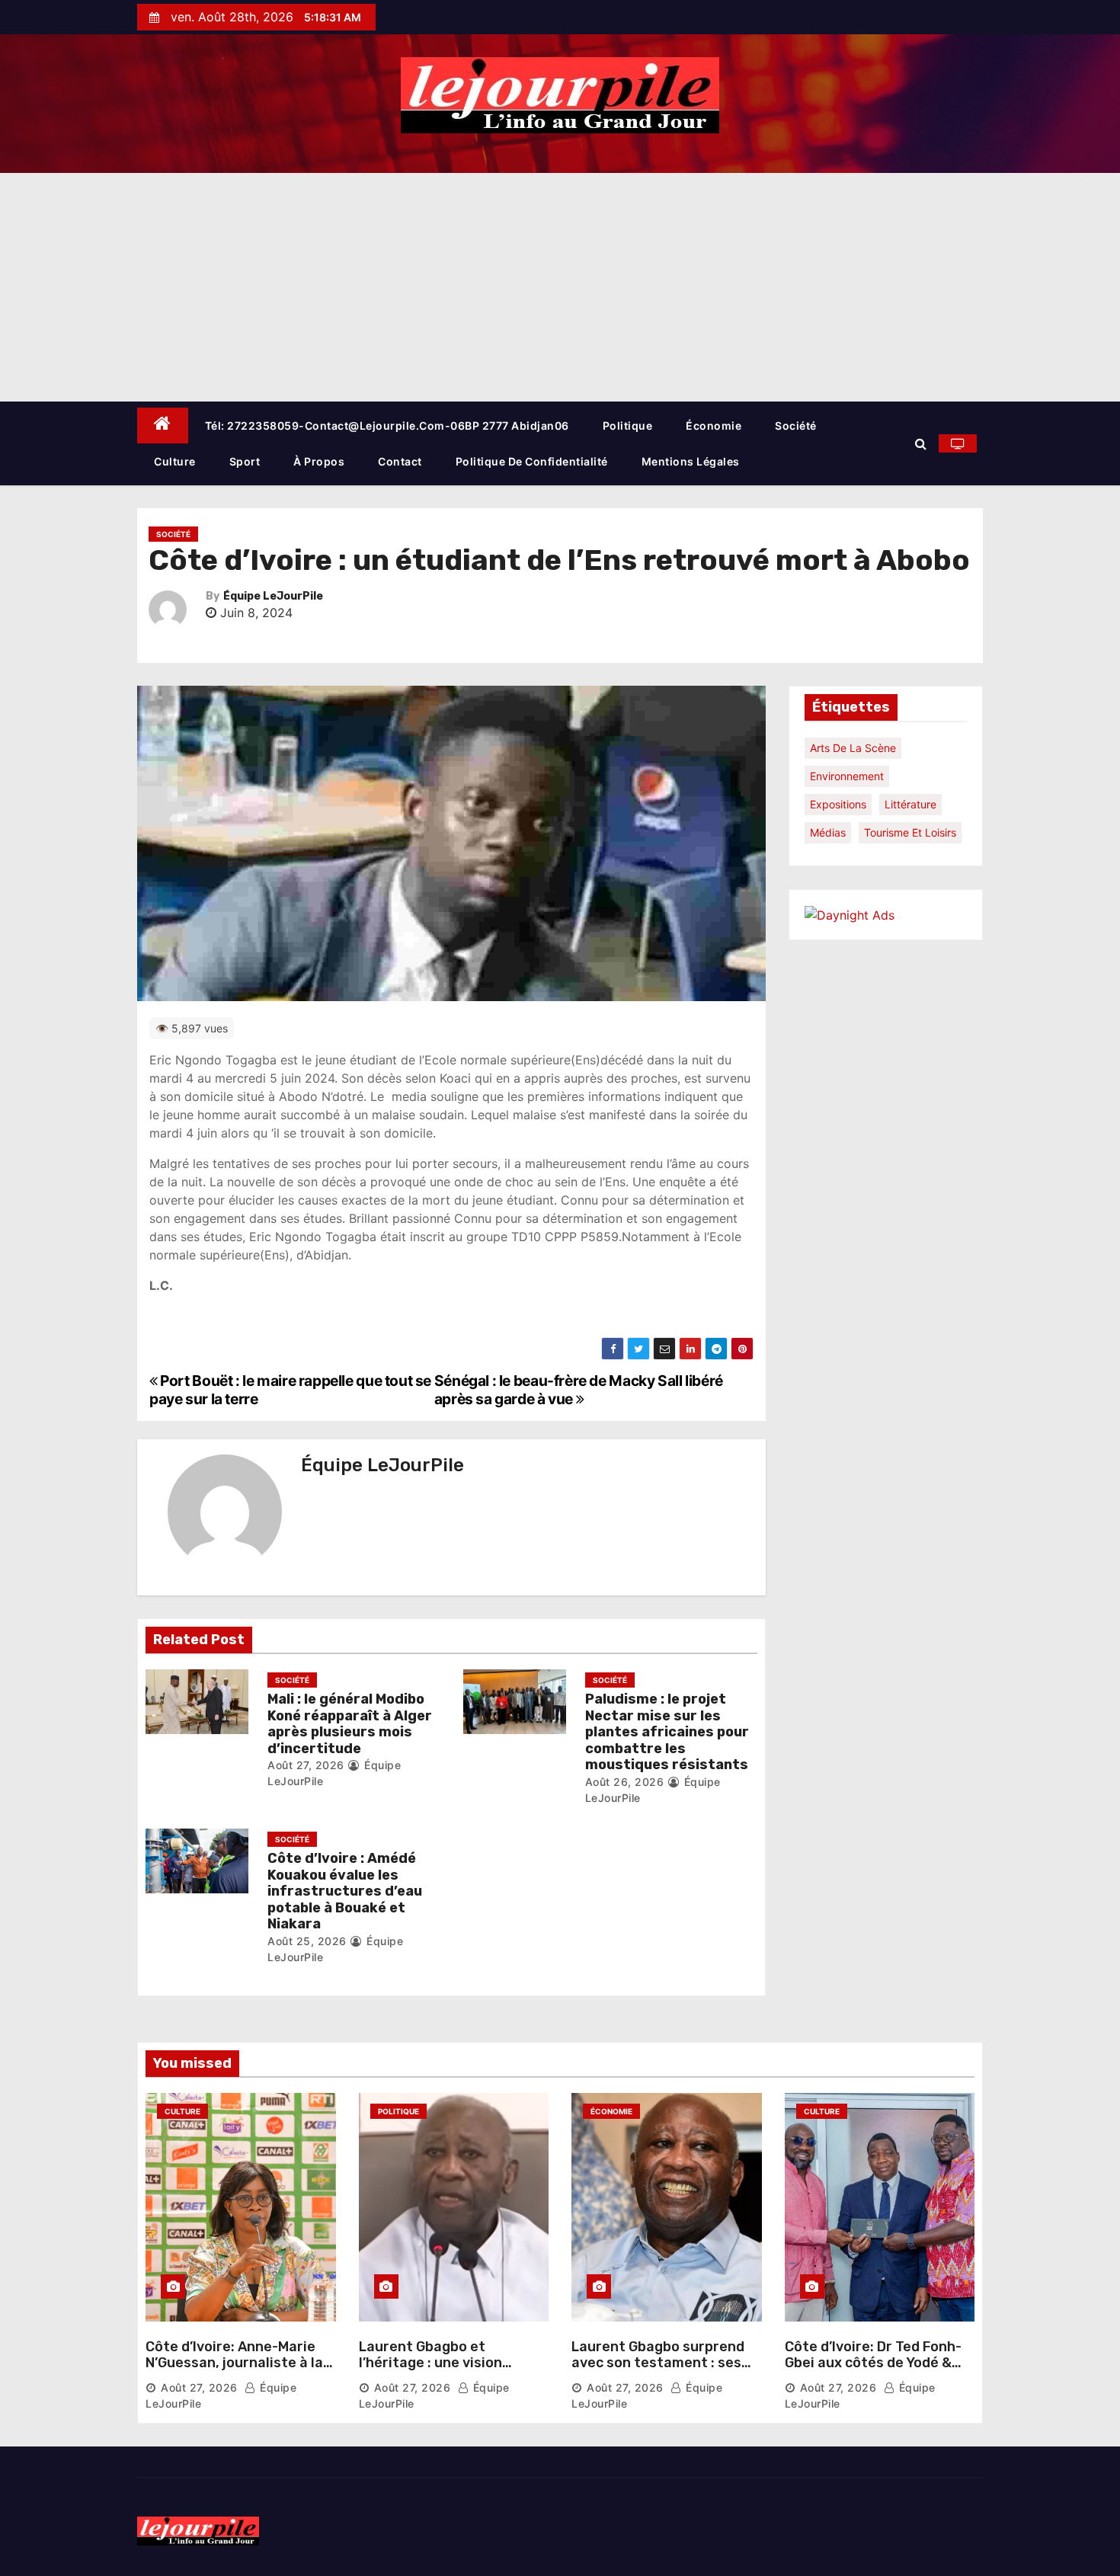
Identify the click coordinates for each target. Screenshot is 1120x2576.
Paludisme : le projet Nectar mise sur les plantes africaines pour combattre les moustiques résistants (667, 1732)
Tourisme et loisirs (910, 832)
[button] (921, 443)
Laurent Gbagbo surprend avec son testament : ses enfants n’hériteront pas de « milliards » (666, 2371)
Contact (400, 461)
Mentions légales (691, 461)
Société (796, 426)
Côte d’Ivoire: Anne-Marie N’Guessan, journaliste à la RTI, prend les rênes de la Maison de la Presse (234, 2371)
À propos (319, 461)
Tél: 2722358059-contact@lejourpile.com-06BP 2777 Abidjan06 (387, 426)
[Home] (163, 426)
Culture (175, 461)
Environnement (847, 776)
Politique (628, 426)
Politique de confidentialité (532, 461)
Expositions (838, 804)
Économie (714, 426)
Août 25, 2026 (307, 1941)
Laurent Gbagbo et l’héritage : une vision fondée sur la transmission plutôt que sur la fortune (450, 2371)
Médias (828, 832)
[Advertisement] (560, 287)
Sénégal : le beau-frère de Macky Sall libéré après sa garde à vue (579, 1390)
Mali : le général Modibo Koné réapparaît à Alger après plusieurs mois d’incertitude (350, 1724)
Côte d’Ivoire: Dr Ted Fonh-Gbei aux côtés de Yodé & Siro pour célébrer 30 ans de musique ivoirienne (880, 2371)
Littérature (910, 804)
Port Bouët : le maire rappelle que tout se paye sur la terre (290, 1390)
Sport (245, 461)
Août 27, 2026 (306, 1765)
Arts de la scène (853, 748)
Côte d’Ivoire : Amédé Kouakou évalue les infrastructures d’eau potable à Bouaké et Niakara (345, 1891)
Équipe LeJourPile (273, 596)
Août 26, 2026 (625, 1782)
